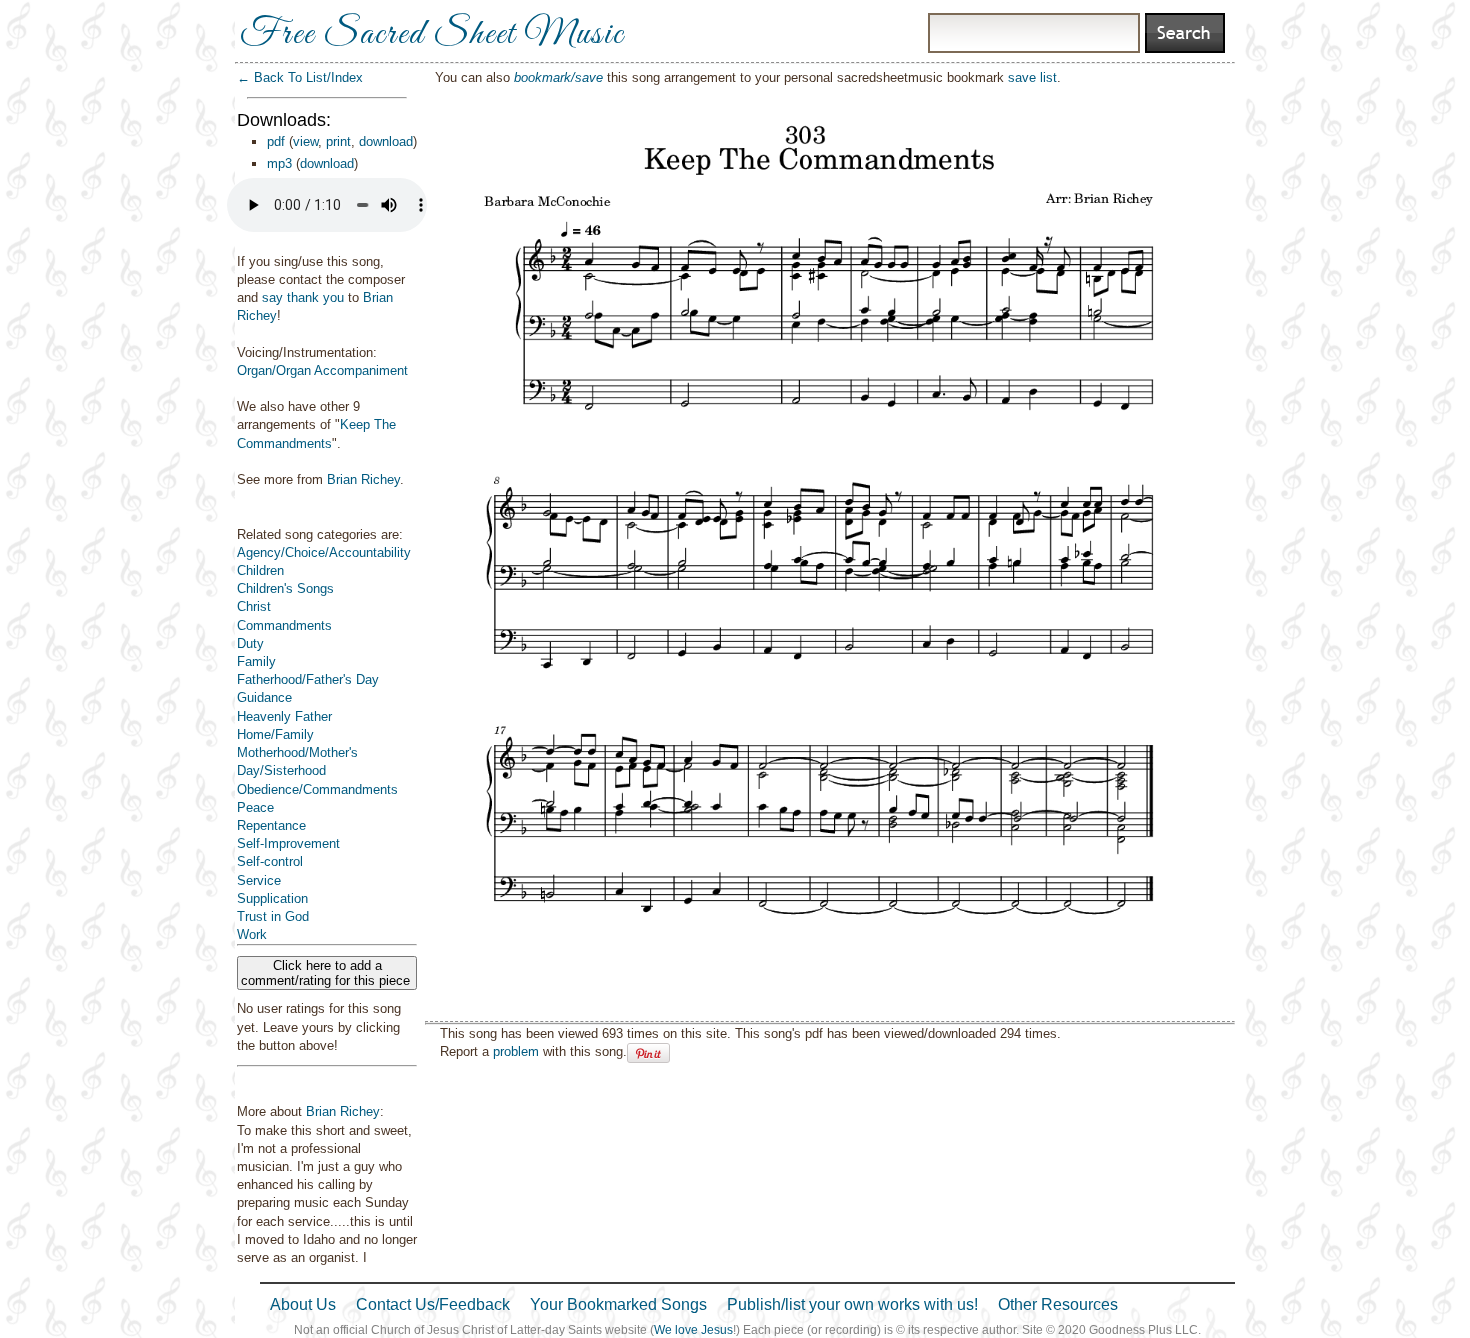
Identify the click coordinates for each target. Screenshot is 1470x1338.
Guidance (264, 697)
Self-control (270, 861)
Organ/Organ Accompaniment (322, 370)
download (386, 141)
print (338, 141)
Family (256, 661)
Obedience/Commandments (317, 789)
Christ (254, 606)
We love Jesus (693, 1330)
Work (252, 934)
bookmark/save (558, 77)
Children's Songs (285, 588)
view (305, 141)
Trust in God (273, 916)
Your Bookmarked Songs (618, 1304)
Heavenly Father (284, 716)
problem (516, 1051)
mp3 (279, 163)
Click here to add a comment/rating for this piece (327, 973)
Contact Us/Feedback (433, 1304)
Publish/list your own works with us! (852, 1304)
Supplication (272, 898)
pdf (276, 141)
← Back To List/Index (300, 77)
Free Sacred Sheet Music (432, 35)
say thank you (303, 297)
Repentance (271, 825)
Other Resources (1058, 1304)
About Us (303, 1304)
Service (259, 880)
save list (1032, 77)
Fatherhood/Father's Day (308, 679)
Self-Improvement (288, 843)
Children (260, 570)
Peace (255, 807)
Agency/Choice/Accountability (324, 552)
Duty (250, 643)
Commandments (284, 625)
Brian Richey (363, 479)
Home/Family (275, 734)
